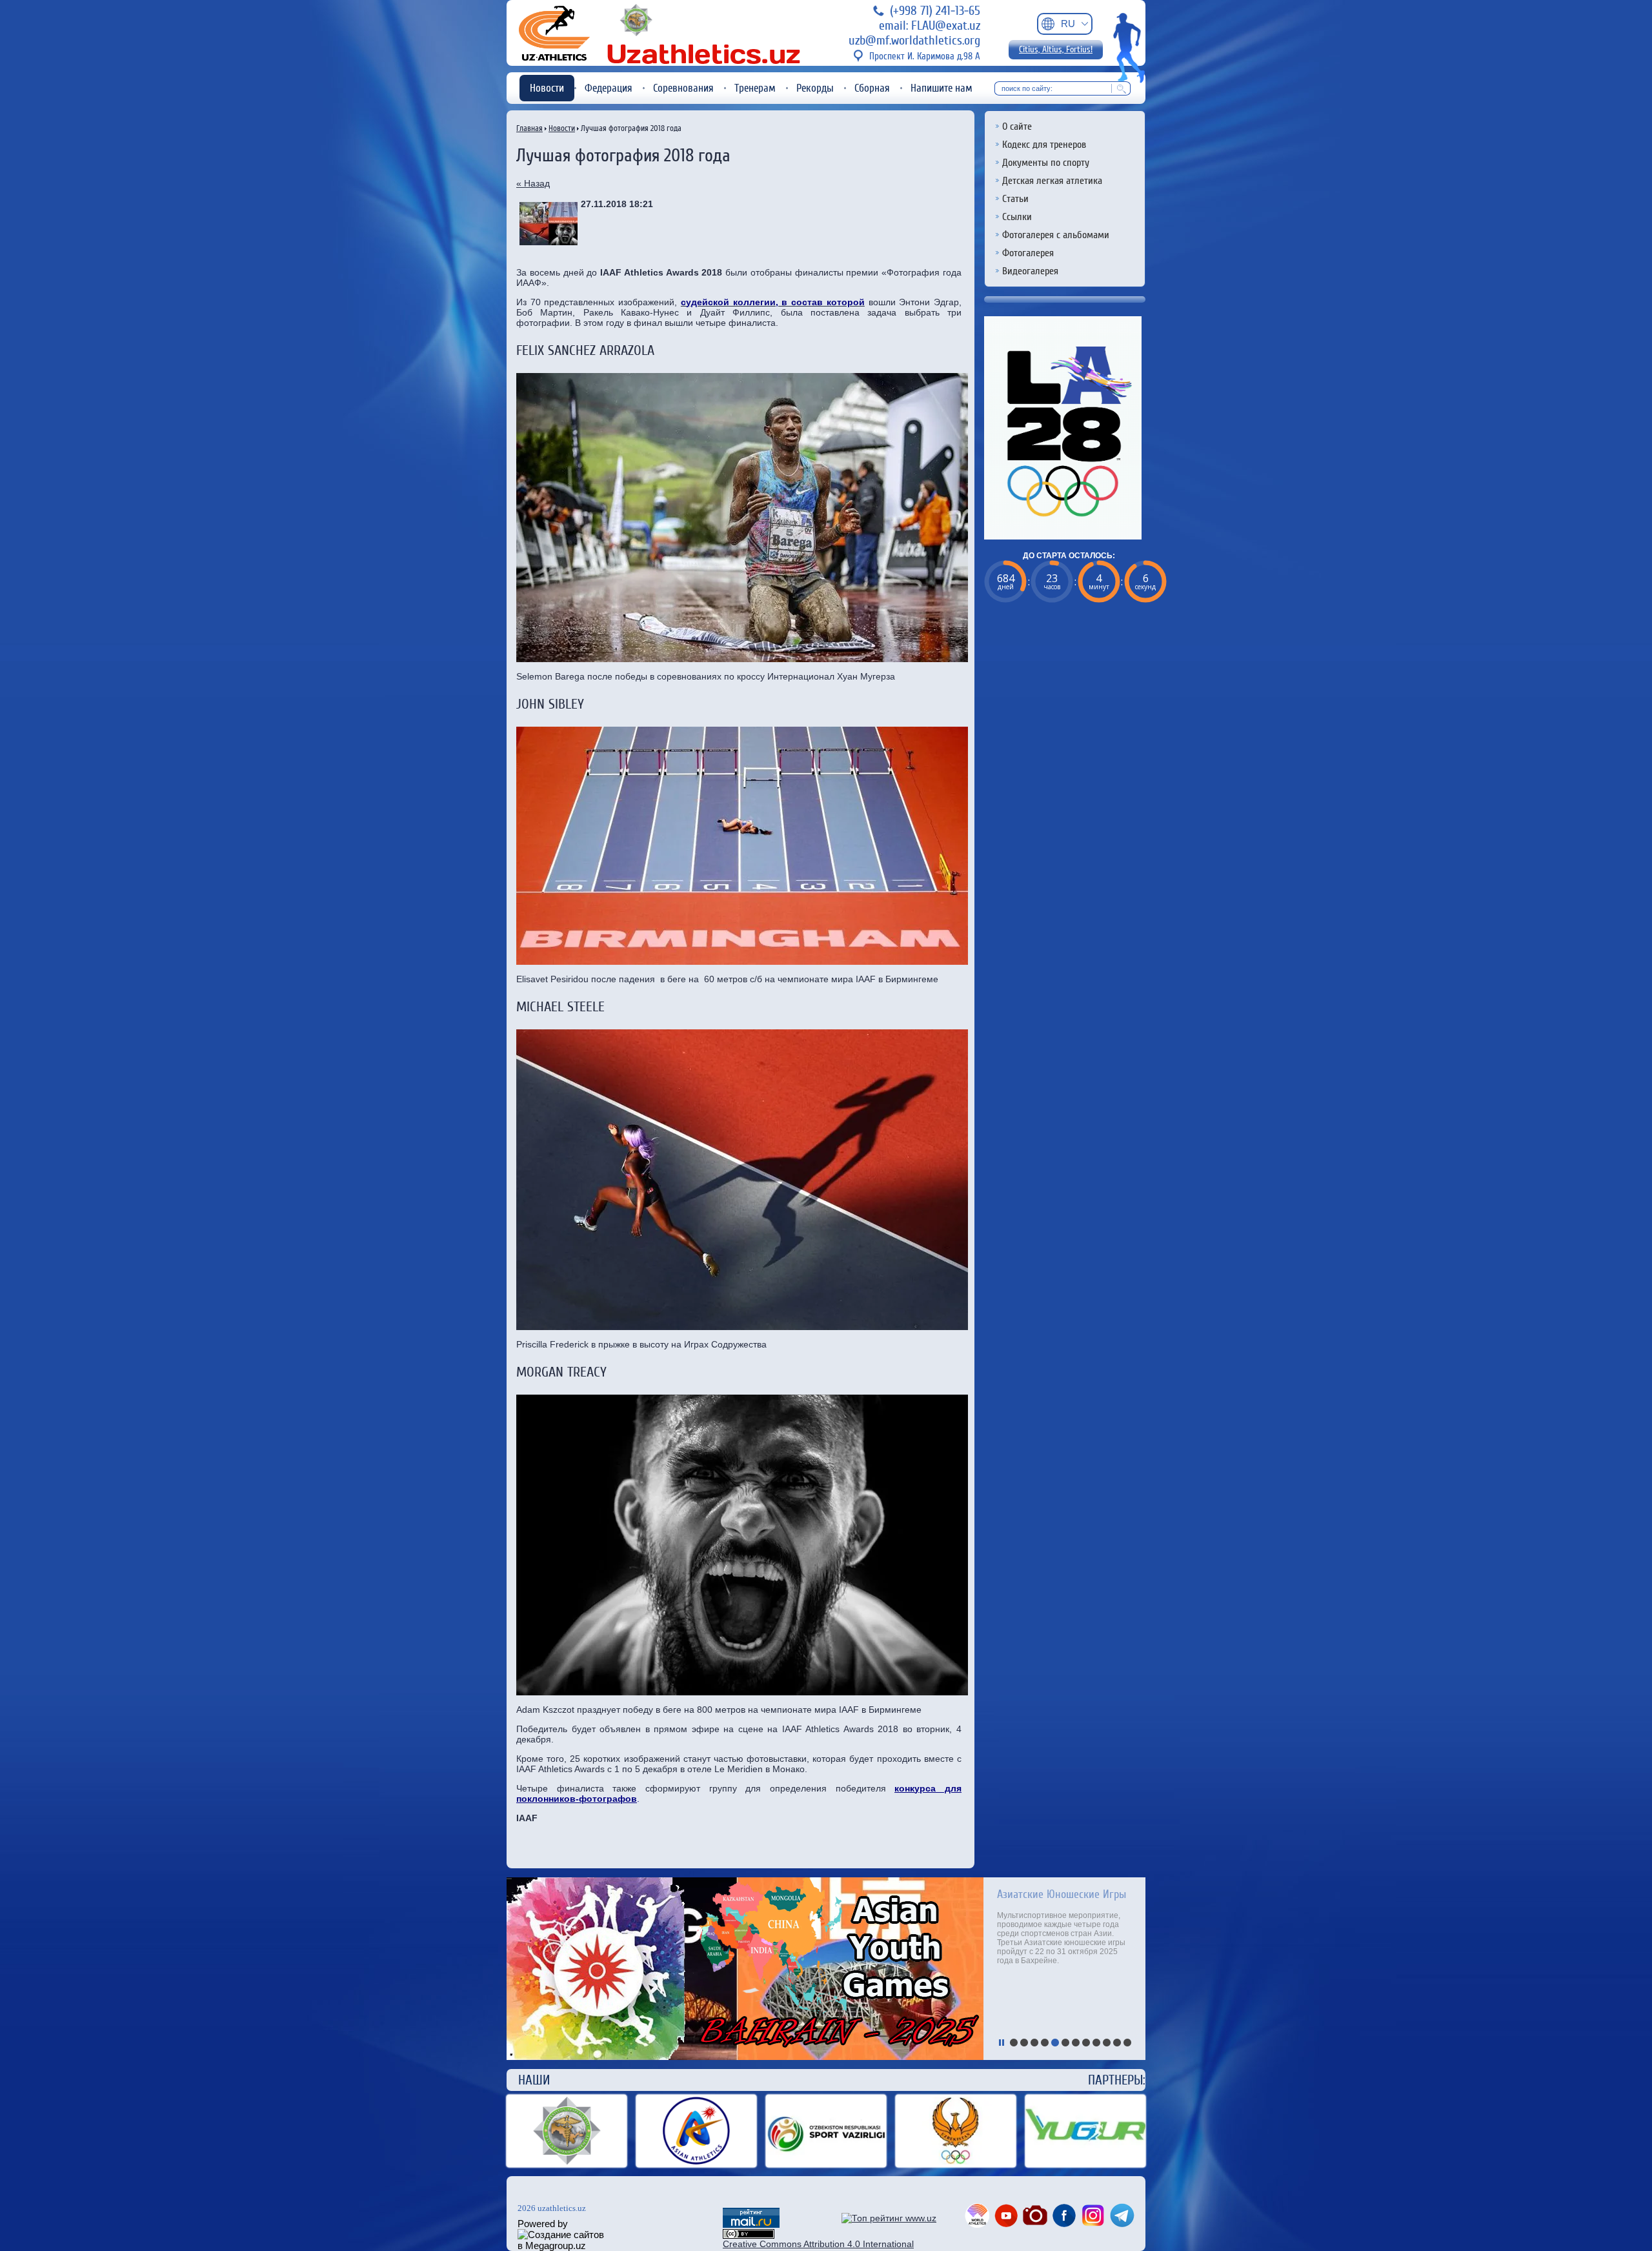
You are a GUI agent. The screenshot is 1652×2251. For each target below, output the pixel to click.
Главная (529, 128)
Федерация (609, 88)
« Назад (533, 183)
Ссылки (1017, 217)
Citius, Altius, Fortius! (1056, 50)
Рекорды (815, 88)
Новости (547, 88)
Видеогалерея (1030, 271)
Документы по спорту (1046, 163)
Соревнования (683, 88)
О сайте (1017, 126)
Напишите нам (942, 88)
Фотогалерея (1028, 253)
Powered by (543, 2224)
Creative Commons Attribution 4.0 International (818, 2244)
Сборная (872, 88)
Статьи (1015, 199)
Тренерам (755, 88)
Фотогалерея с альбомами (1056, 235)
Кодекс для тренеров (1044, 145)
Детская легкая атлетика (1052, 181)
